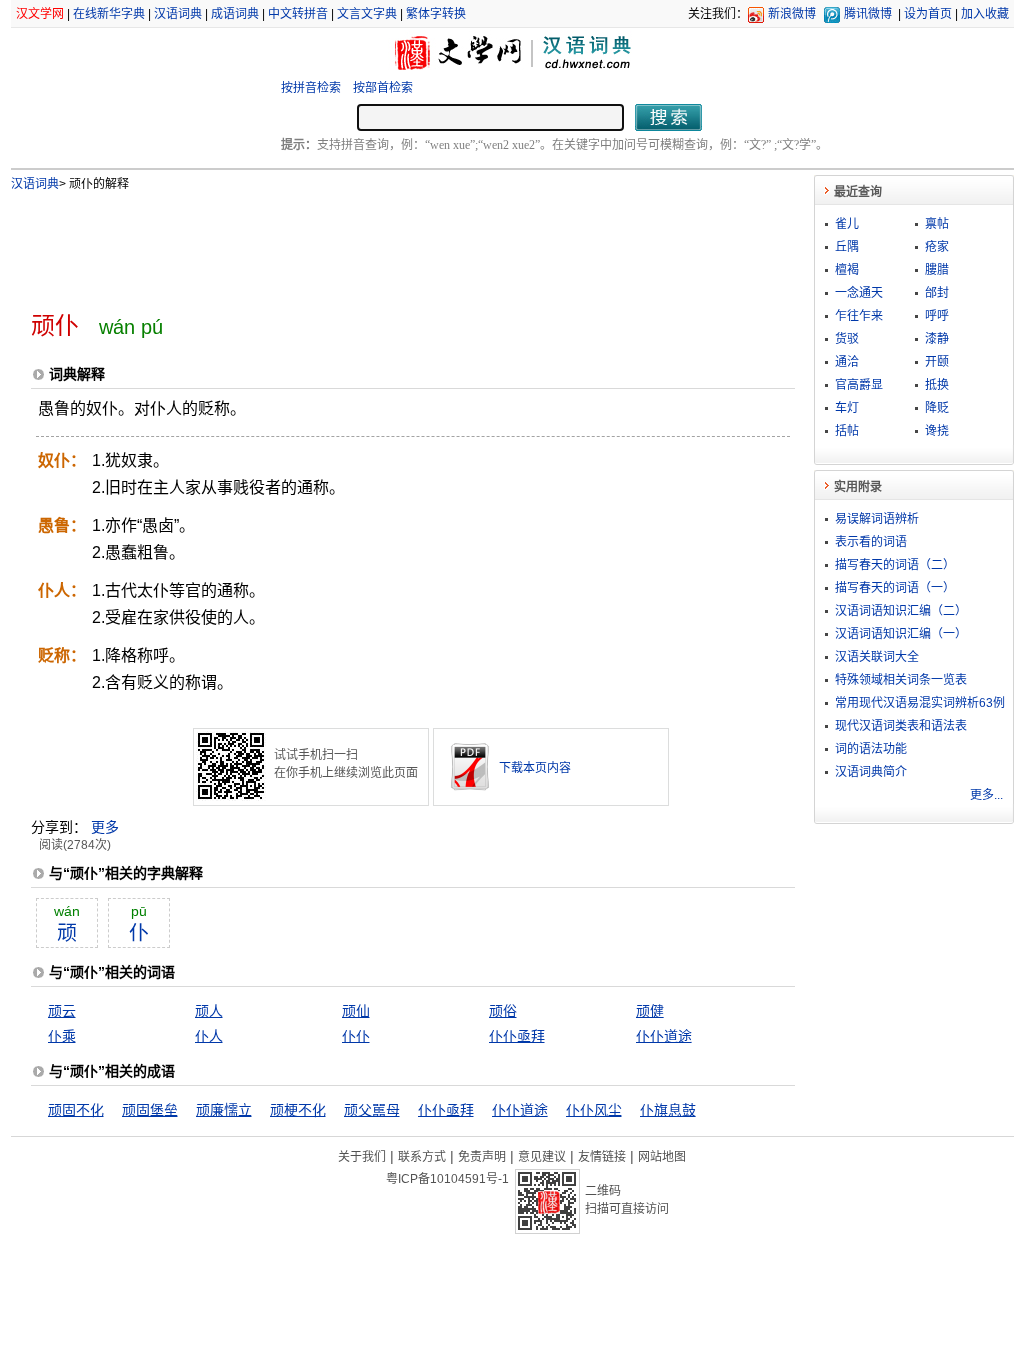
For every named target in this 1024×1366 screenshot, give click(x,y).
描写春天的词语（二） (895, 565)
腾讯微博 (868, 14)
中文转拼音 (298, 14)
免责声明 (482, 1157)
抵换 (937, 385)
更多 (105, 827)
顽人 (209, 1011)
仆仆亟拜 (517, 1036)
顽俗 (503, 1011)
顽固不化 (76, 1110)
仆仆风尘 (594, 1110)
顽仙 (356, 1011)
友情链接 (602, 1157)
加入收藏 (985, 14)
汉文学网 (40, 14)
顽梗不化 (298, 1110)
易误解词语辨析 (877, 519)
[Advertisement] (380, 243)
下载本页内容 (535, 768)
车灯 (847, 408)
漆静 (937, 339)
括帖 (847, 431)
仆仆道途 (664, 1036)
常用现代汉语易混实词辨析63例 (920, 703)
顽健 (650, 1011)
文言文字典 (367, 14)
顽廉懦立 (224, 1110)
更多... (986, 795)
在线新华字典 (109, 14)
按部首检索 (383, 88)
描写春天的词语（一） (895, 588)
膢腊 (937, 270)
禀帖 (937, 224)
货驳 (847, 339)
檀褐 (847, 270)
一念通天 (859, 293)
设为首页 (928, 14)
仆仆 (356, 1036)
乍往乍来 (859, 316)
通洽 (847, 362)
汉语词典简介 (871, 772)
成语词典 (235, 14)
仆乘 (62, 1036)
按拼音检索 (311, 88)
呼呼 (937, 316)
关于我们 (362, 1157)
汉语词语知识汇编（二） (901, 611)
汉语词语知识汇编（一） (901, 634)
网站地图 (662, 1157)
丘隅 (847, 247)
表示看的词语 (871, 542)
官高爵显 (859, 385)
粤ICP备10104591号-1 (447, 1179)
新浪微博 (792, 14)
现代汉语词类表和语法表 (901, 726)
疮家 (937, 247)
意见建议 (542, 1157)
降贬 (937, 408)
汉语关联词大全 (877, 657)
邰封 (937, 293)
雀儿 (847, 224)
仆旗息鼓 (668, 1110)
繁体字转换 (436, 14)
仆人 (209, 1036)
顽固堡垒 (150, 1110)
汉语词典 (178, 14)
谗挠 (937, 431)
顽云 (62, 1011)
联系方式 (422, 1157)
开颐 (937, 362)
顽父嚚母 (372, 1110)
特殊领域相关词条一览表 (901, 680)
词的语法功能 (871, 749)
